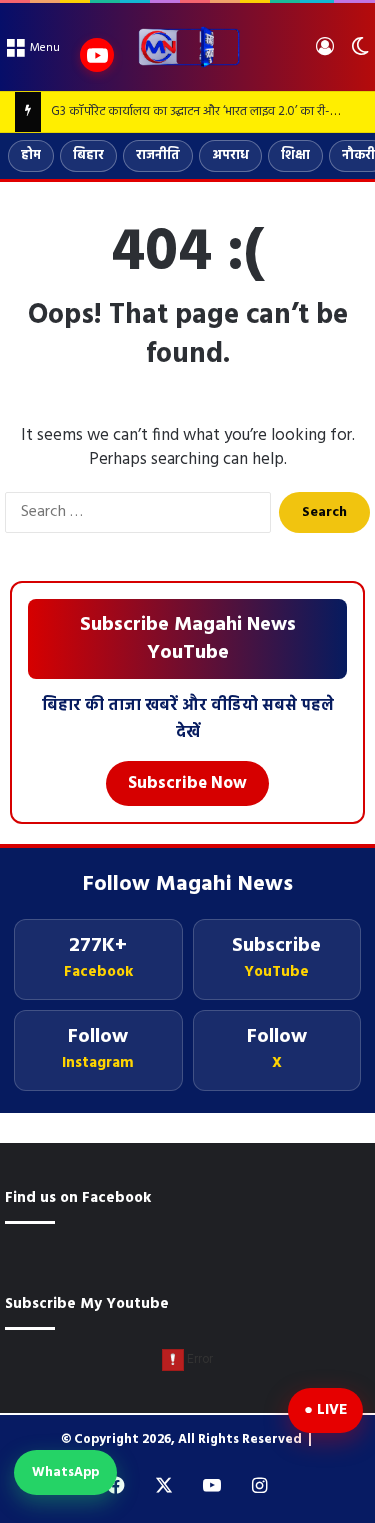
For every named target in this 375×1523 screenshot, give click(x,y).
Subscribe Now (187, 783)
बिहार (88, 155)
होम (31, 155)
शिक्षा (295, 155)
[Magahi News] (188, 47)
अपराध (230, 155)
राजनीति (158, 155)
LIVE (332, 1410)
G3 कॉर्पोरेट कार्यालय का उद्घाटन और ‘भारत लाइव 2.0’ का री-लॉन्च (202, 111)
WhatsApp (65, 1472)
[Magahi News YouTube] (97, 55)
